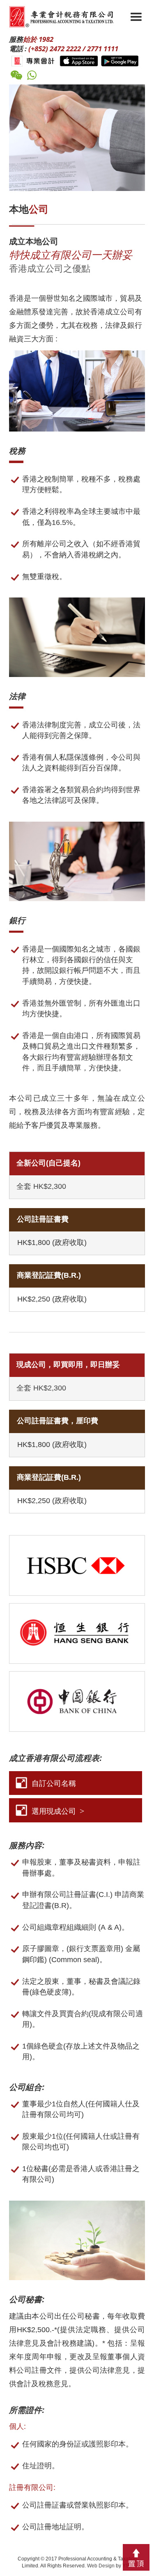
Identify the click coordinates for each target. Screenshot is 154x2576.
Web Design (101, 2566)
